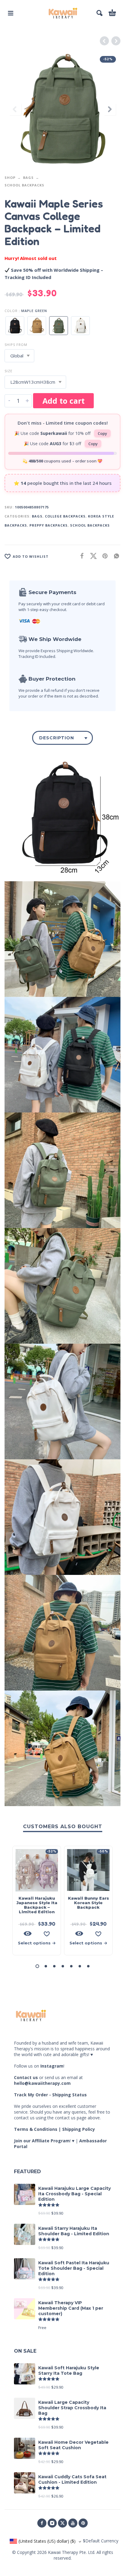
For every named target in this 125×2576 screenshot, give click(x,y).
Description (57, 738)
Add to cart (64, 401)
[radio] (15, 326)
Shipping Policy (79, 2129)
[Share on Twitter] (92, 556)
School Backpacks (24, 185)
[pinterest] (83, 2523)
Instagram (52, 2066)
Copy (102, 433)
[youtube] (73, 2523)
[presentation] (15, 109)
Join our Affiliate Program (42, 2141)
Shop (10, 177)
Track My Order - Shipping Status (50, 2095)
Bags (28, 177)
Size (8, 371)
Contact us (26, 2077)
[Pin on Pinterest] (103, 556)
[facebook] (42, 2523)
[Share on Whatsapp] (115, 556)
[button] (11, 13)
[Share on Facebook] (80, 556)
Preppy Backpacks (49, 525)
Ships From (16, 345)
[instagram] (52, 2523)
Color (11, 311)
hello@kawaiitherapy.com (42, 2083)
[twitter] (62, 2523)
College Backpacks (65, 516)
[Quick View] (28, 1934)
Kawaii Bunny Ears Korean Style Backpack (88, 1903)
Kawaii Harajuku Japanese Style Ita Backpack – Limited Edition (37, 1905)
